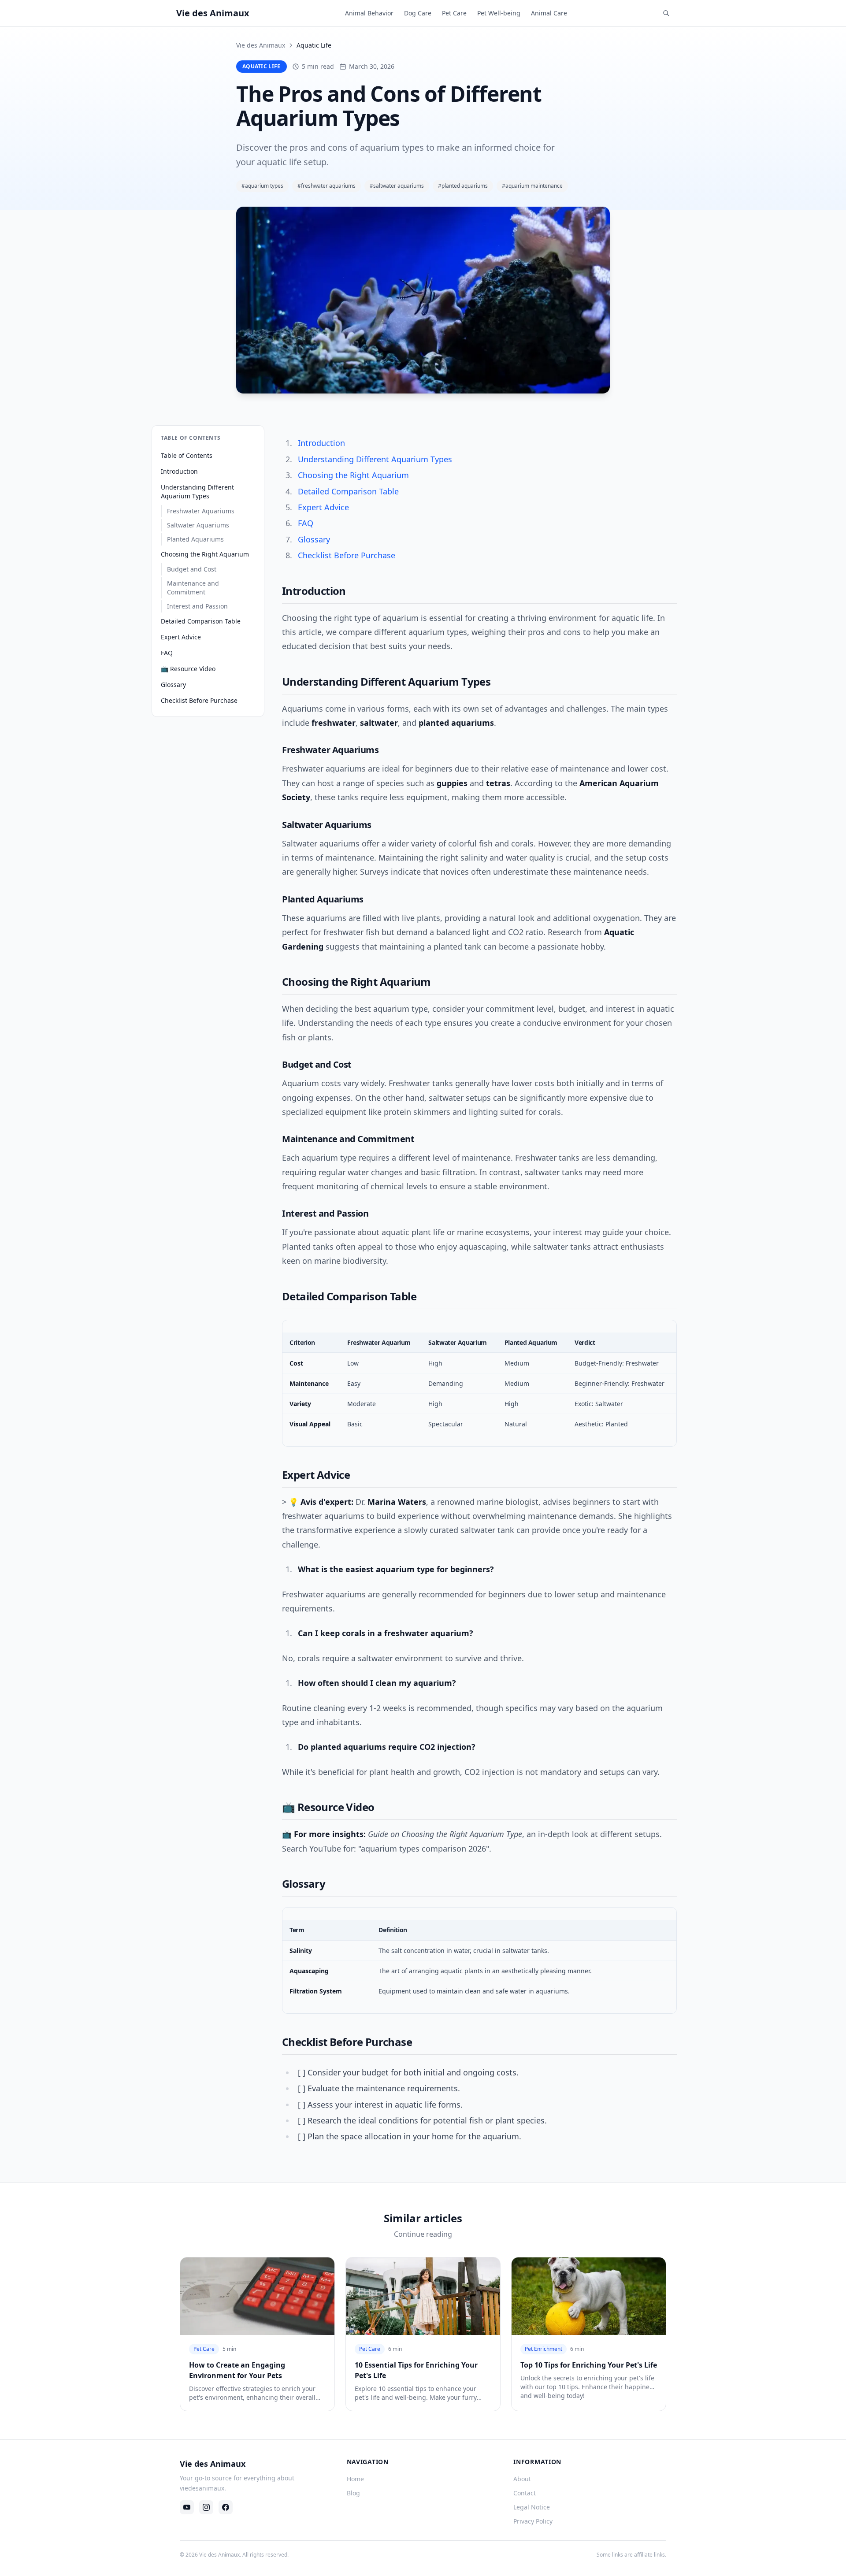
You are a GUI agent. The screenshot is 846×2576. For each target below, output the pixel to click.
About (522, 2479)
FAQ (167, 653)
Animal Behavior (369, 13)
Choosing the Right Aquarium (205, 554)
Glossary (173, 685)
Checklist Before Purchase (199, 700)
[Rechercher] (666, 13)
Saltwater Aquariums (198, 525)
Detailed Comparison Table (201, 621)
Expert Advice (181, 637)
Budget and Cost (192, 569)
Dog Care (418, 13)
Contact (525, 2493)
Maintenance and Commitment (193, 588)
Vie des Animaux (261, 45)
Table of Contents (187, 455)
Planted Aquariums (195, 539)
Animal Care (549, 13)
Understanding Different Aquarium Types (197, 492)
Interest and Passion (197, 606)
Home (355, 2479)
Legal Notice (532, 2507)
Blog (353, 2493)
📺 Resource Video (188, 669)
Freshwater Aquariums (201, 511)
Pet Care (454, 13)
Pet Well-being (499, 13)
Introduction (179, 471)
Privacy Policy (533, 2521)
